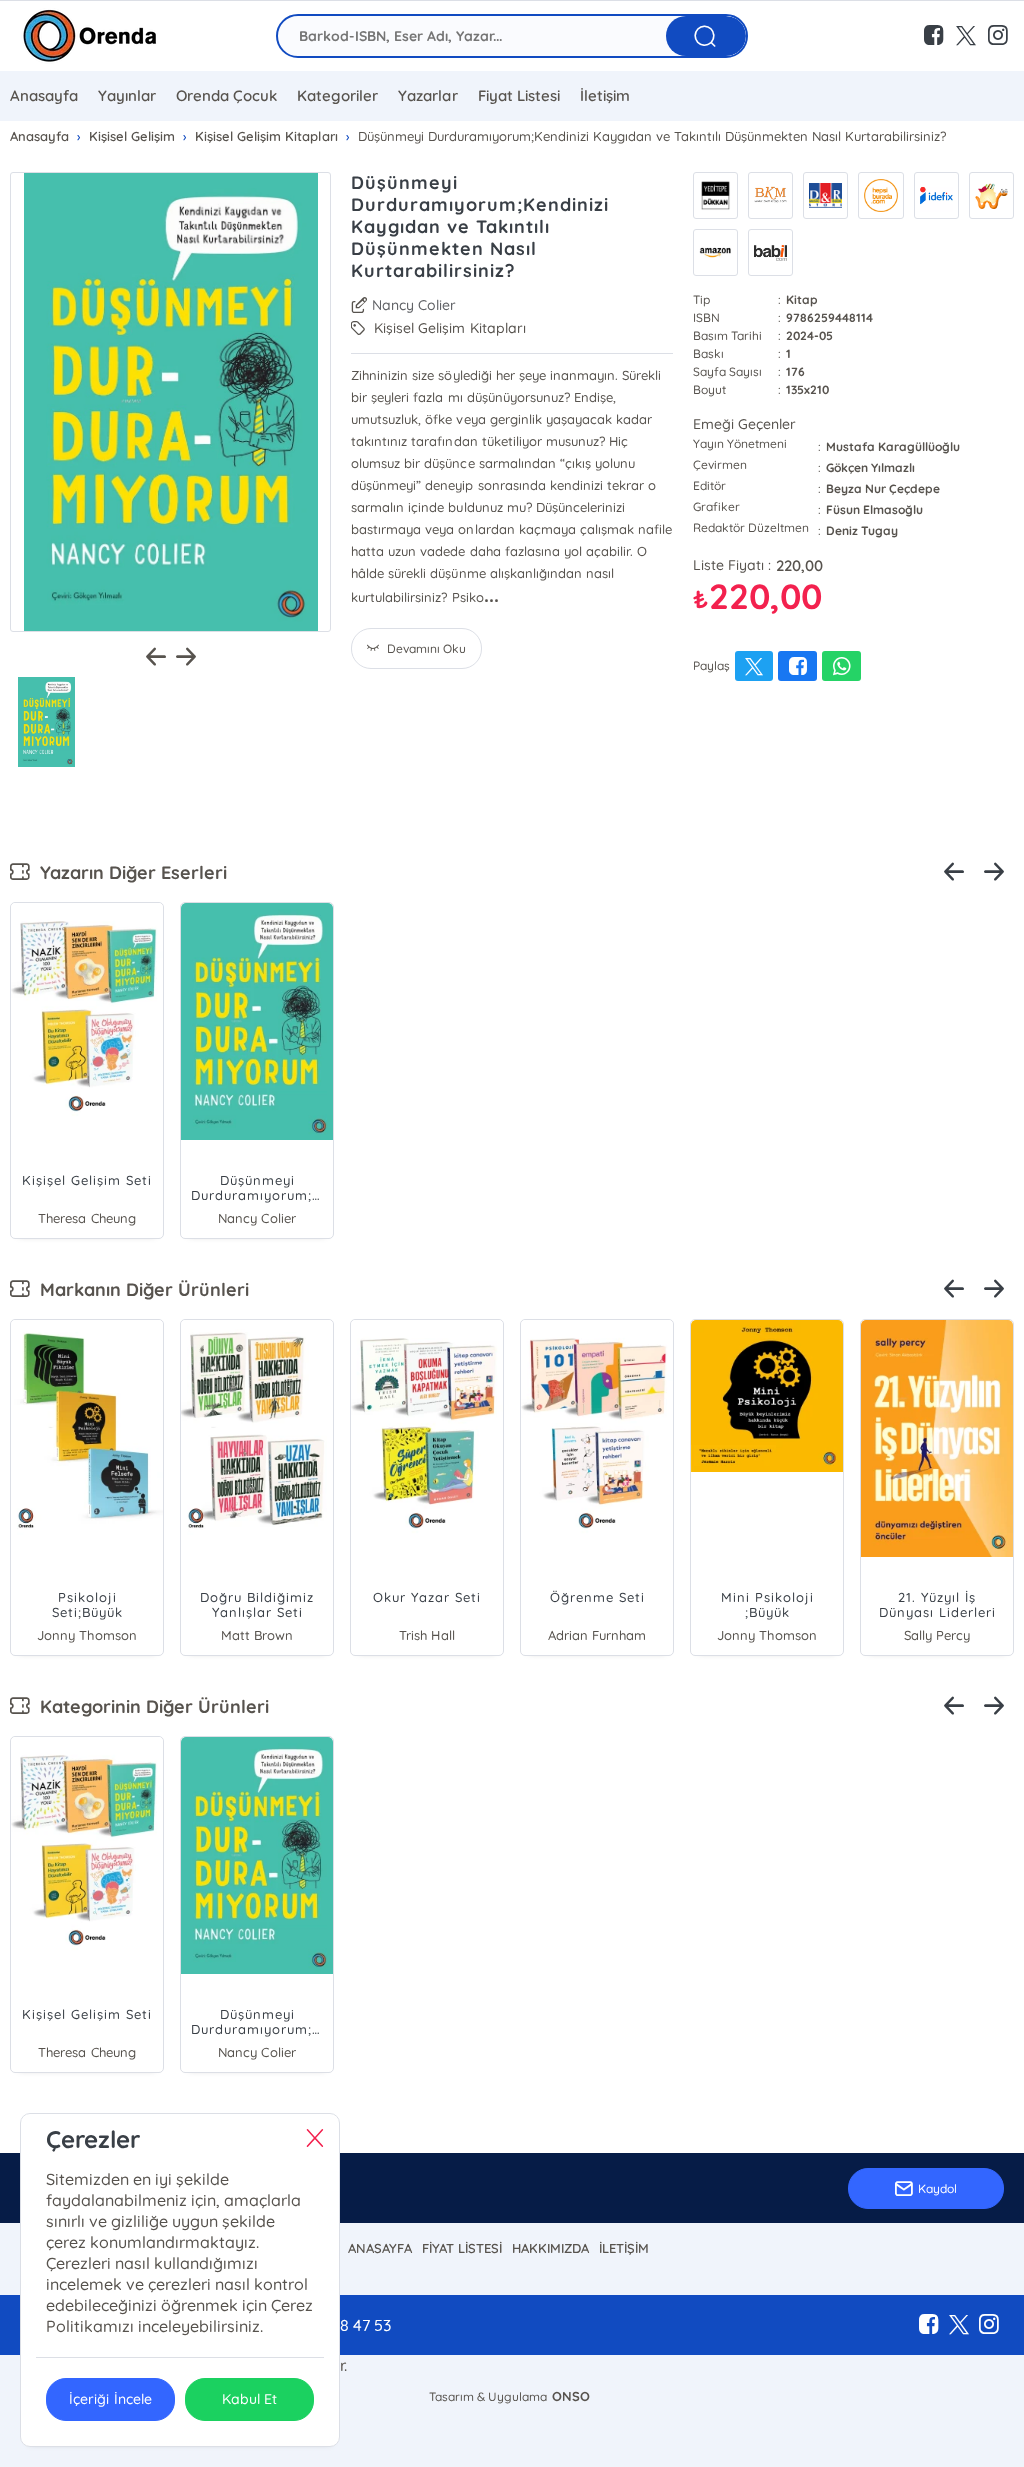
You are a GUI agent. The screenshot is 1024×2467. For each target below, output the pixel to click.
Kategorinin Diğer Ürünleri (149, 1706)
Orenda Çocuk (226, 95)
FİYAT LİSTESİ (462, 2248)
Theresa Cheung (86, 1218)
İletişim (605, 95)
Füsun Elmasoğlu (874, 509)
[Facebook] (929, 2325)
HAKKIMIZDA (550, 2248)
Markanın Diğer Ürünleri (139, 1289)
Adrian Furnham (597, 1635)
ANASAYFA (380, 2248)
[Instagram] (989, 2325)
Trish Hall (426, 1635)
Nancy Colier (414, 305)
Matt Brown (257, 1635)
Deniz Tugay (862, 530)
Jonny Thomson (86, 1635)
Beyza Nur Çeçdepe (883, 488)
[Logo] (90, 36)
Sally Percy (937, 1635)
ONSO (571, 2396)
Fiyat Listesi (519, 95)
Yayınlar (127, 95)
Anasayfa (44, 95)
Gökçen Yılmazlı (870, 467)
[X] (959, 2325)
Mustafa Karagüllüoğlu (893, 446)
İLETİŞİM (624, 2248)
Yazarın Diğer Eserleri (128, 872)
